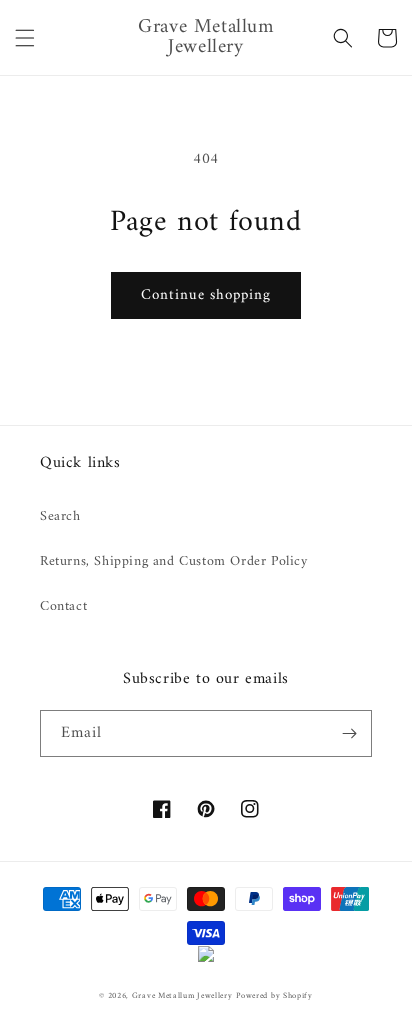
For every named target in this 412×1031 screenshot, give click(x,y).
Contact (63, 606)
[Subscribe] (349, 733)
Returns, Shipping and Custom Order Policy (174, 561)
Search (60, 516)
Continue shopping (206, 295)
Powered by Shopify (274, 996)
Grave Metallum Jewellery (182, 996)
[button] (25, 38)
